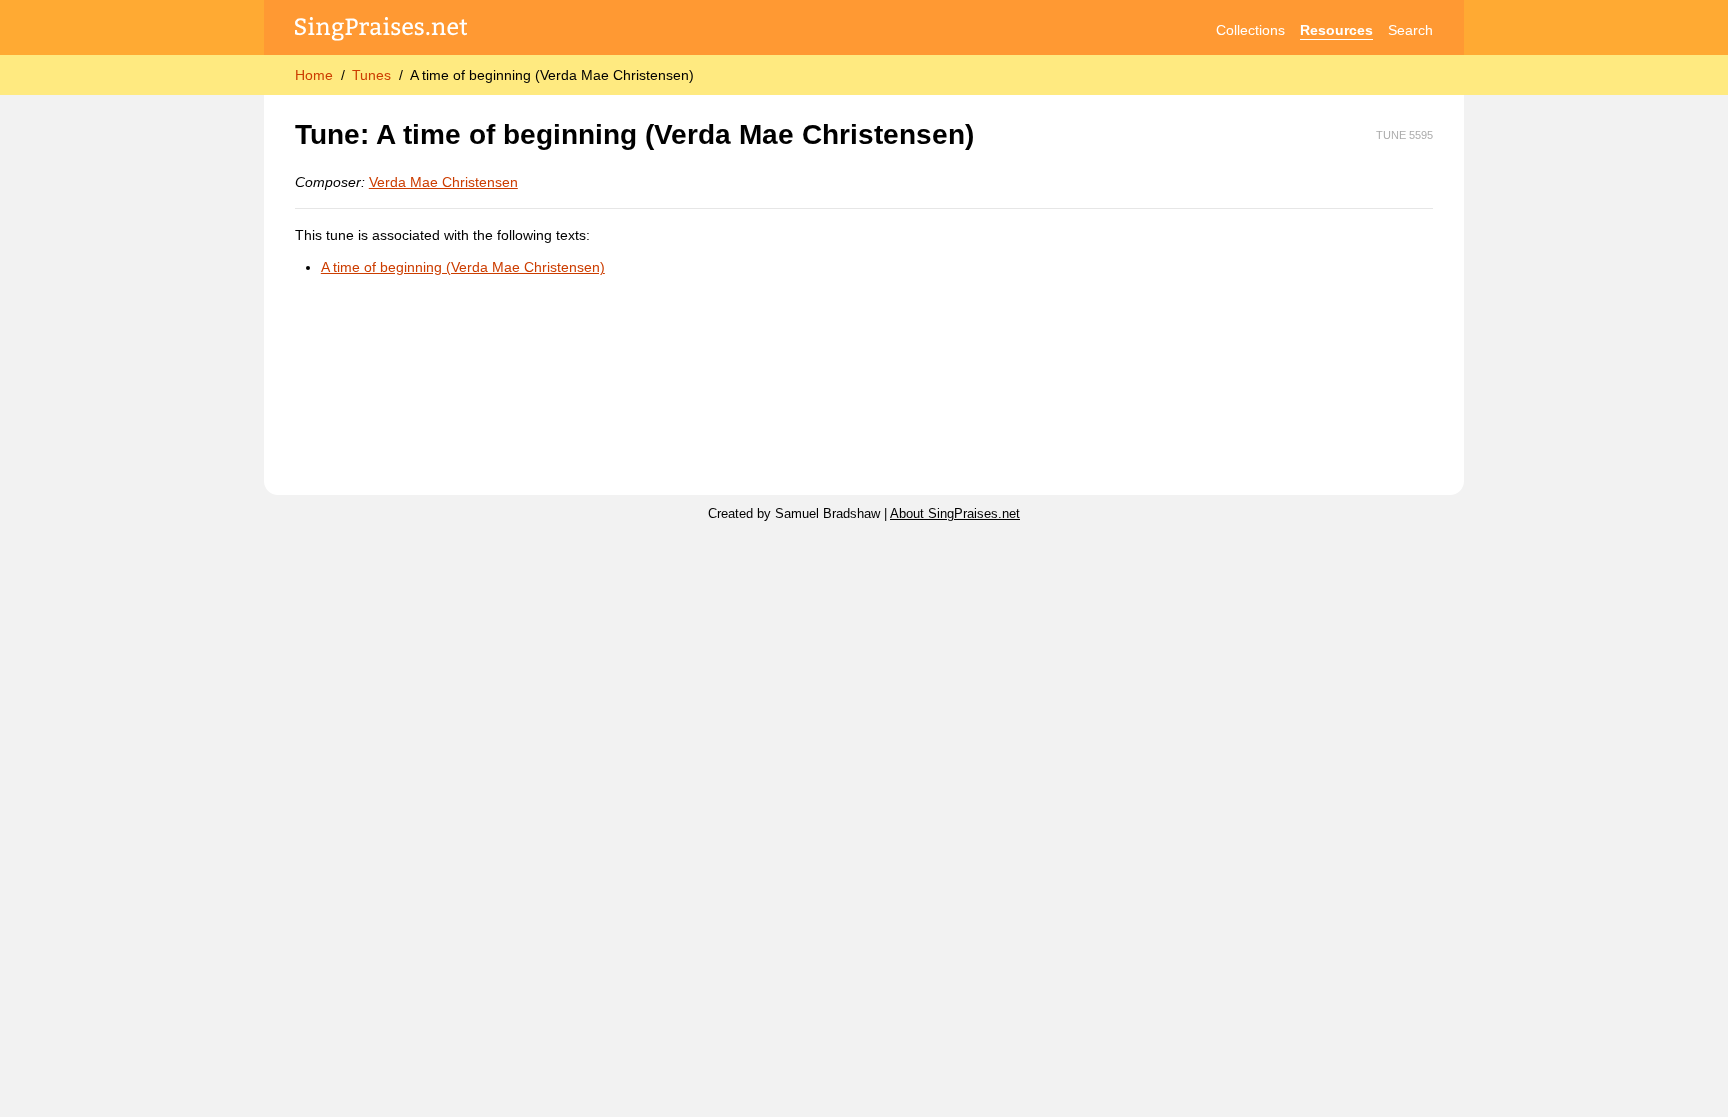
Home (314, 75)
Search (1410, 30)
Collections (1250, 30)
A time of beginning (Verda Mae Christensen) (463, 267)
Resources (1336, 30)
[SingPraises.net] (381, 30)
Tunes (371, 75)
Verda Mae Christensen (443, 182)
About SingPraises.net (955, 514)
